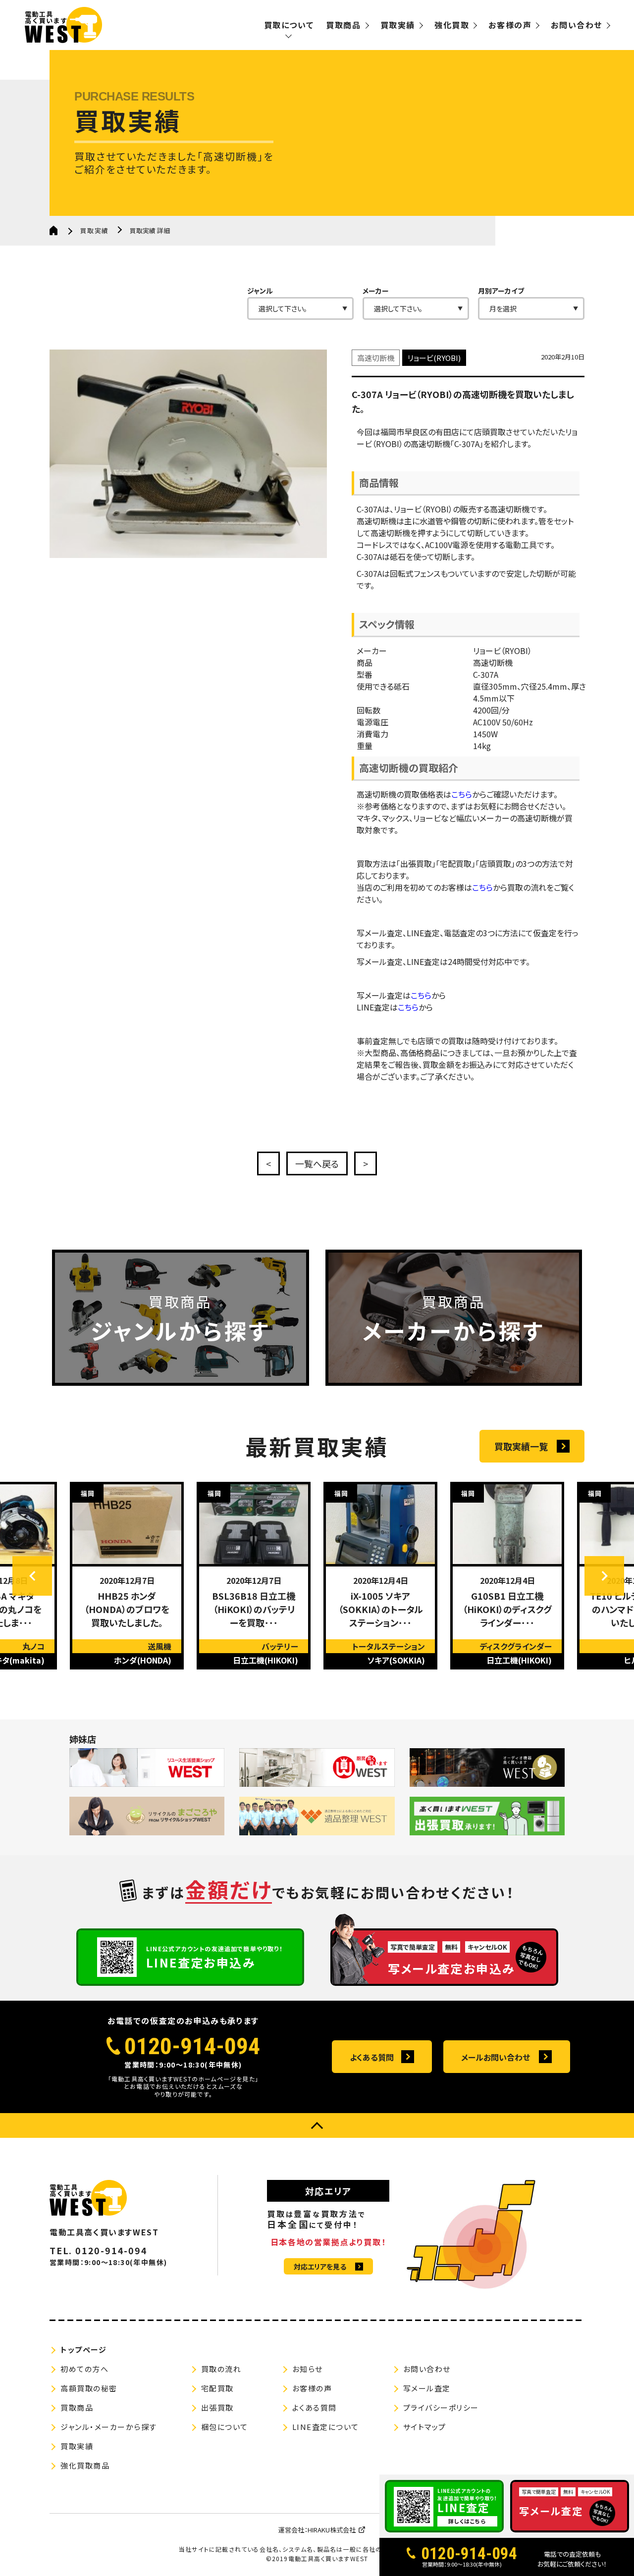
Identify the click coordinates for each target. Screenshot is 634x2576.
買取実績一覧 (521, 1446)
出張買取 (217, 2407)
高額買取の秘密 (89, 2388)
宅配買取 (217, 2388)
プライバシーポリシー (441, 2407)
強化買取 (452, 25)
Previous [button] (32, 1576)
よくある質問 (372, 2057)
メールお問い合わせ (496, 2057)
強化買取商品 (85, 2465)
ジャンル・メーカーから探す (109, 2427)
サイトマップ (425, 2427)
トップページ (83, 2349)
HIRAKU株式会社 (332, 2530)
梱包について (225, 2427)
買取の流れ (221, 2369)
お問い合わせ (577, 25)
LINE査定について (326, 2427)
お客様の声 (510, 25)
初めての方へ (84, 2369)
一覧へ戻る (317, 1163)
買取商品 (343, 25)
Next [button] (604, 1576)
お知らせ (308, 2369)
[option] (127, 1576)
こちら (462, 794)
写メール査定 (427, 2388)
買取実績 (398, 25)
